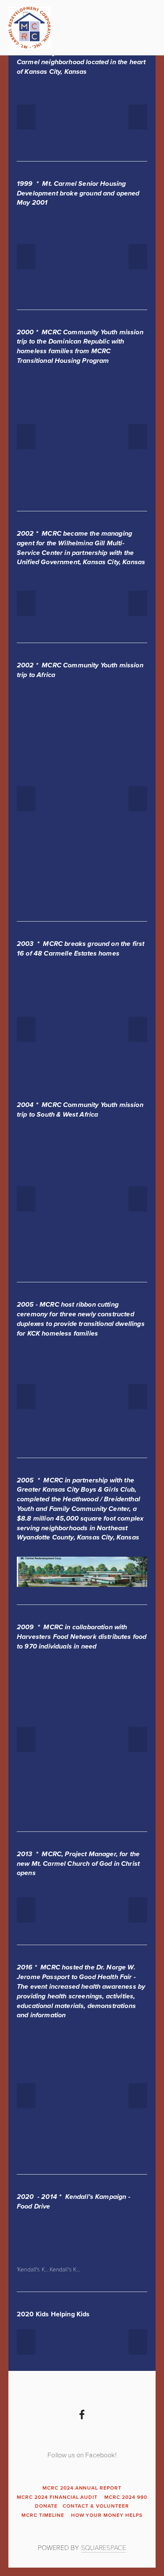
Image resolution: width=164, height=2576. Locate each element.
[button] (26, 117)
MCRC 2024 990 (126, 2497)
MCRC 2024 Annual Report (82, 2488)
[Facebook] (82, 2415)
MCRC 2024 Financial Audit (57, 2497)
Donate (46, 2506)
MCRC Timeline (43, 2515)
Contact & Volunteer (96, 2506)
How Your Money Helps (107, 2515)
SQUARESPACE (104, 2547)
